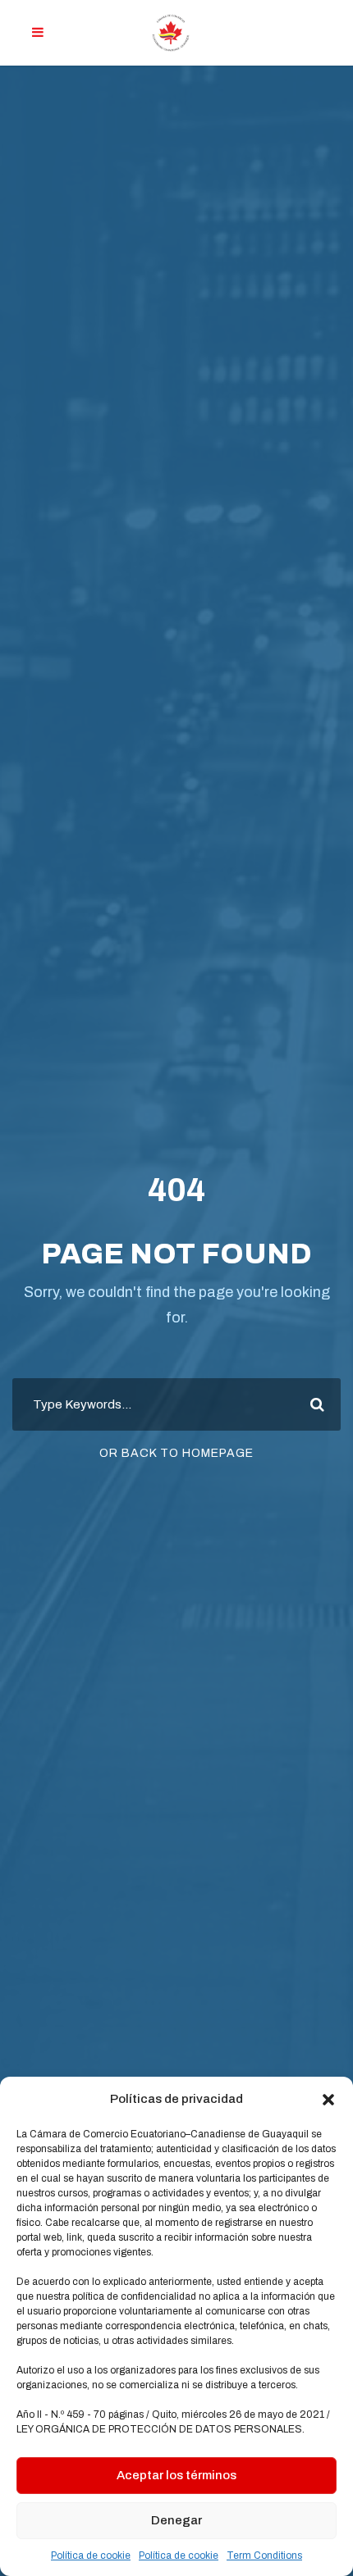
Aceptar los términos (176, 2475)
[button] (328, 2100)
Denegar (176, 2520)
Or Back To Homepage (176, 1453)
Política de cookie (91, 2556)
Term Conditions (264, 2556)
